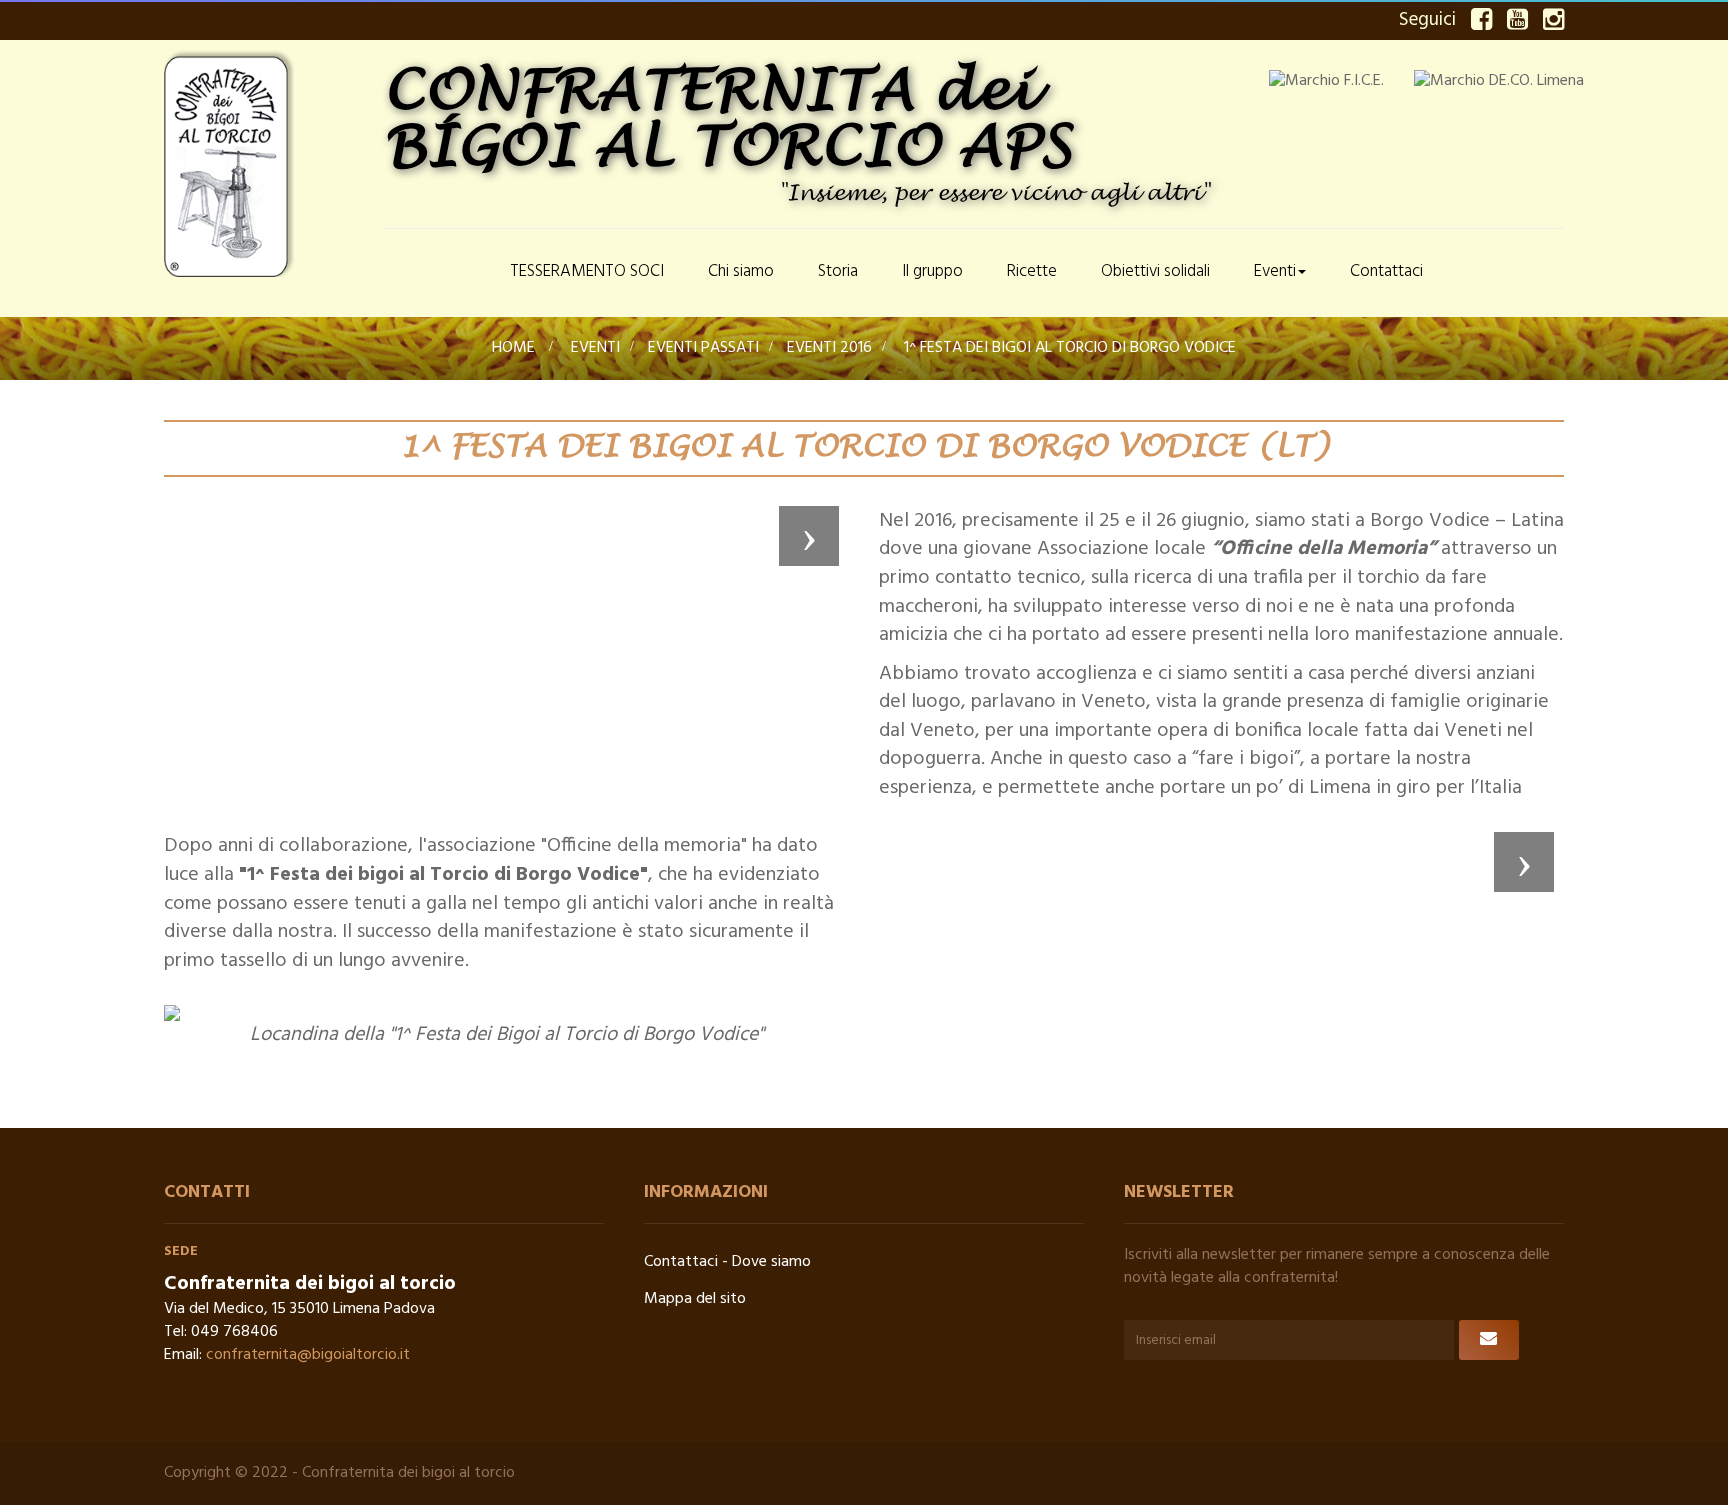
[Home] (436, 273)
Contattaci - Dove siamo (727, 1262)
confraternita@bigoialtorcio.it (308, 1355)
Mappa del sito (695, 1299)
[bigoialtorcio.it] (264, 163)
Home (513, 348)
